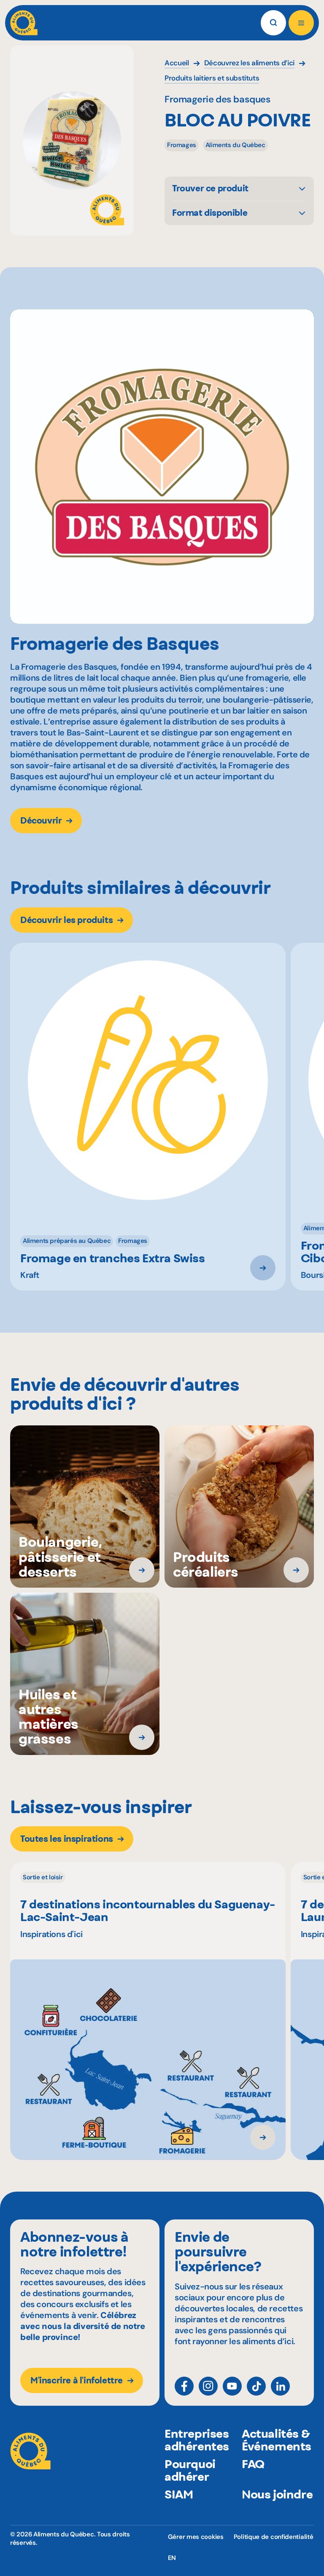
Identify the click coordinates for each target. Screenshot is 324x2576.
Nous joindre (277, 2494)
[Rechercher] (273, 23)
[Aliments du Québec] (24, 23)
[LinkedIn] (280, 2386)
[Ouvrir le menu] (301, 23)
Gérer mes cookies (196, 2537)
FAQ (253, 2464)
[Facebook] (184, 2386)
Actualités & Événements (277, 2440)
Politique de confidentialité (274, 2537)
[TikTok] (256, 2386)
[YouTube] (232, 2386)
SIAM (179, 2494)
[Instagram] (208, 2386)
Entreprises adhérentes (197, 2440)
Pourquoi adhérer (190, 2470)
